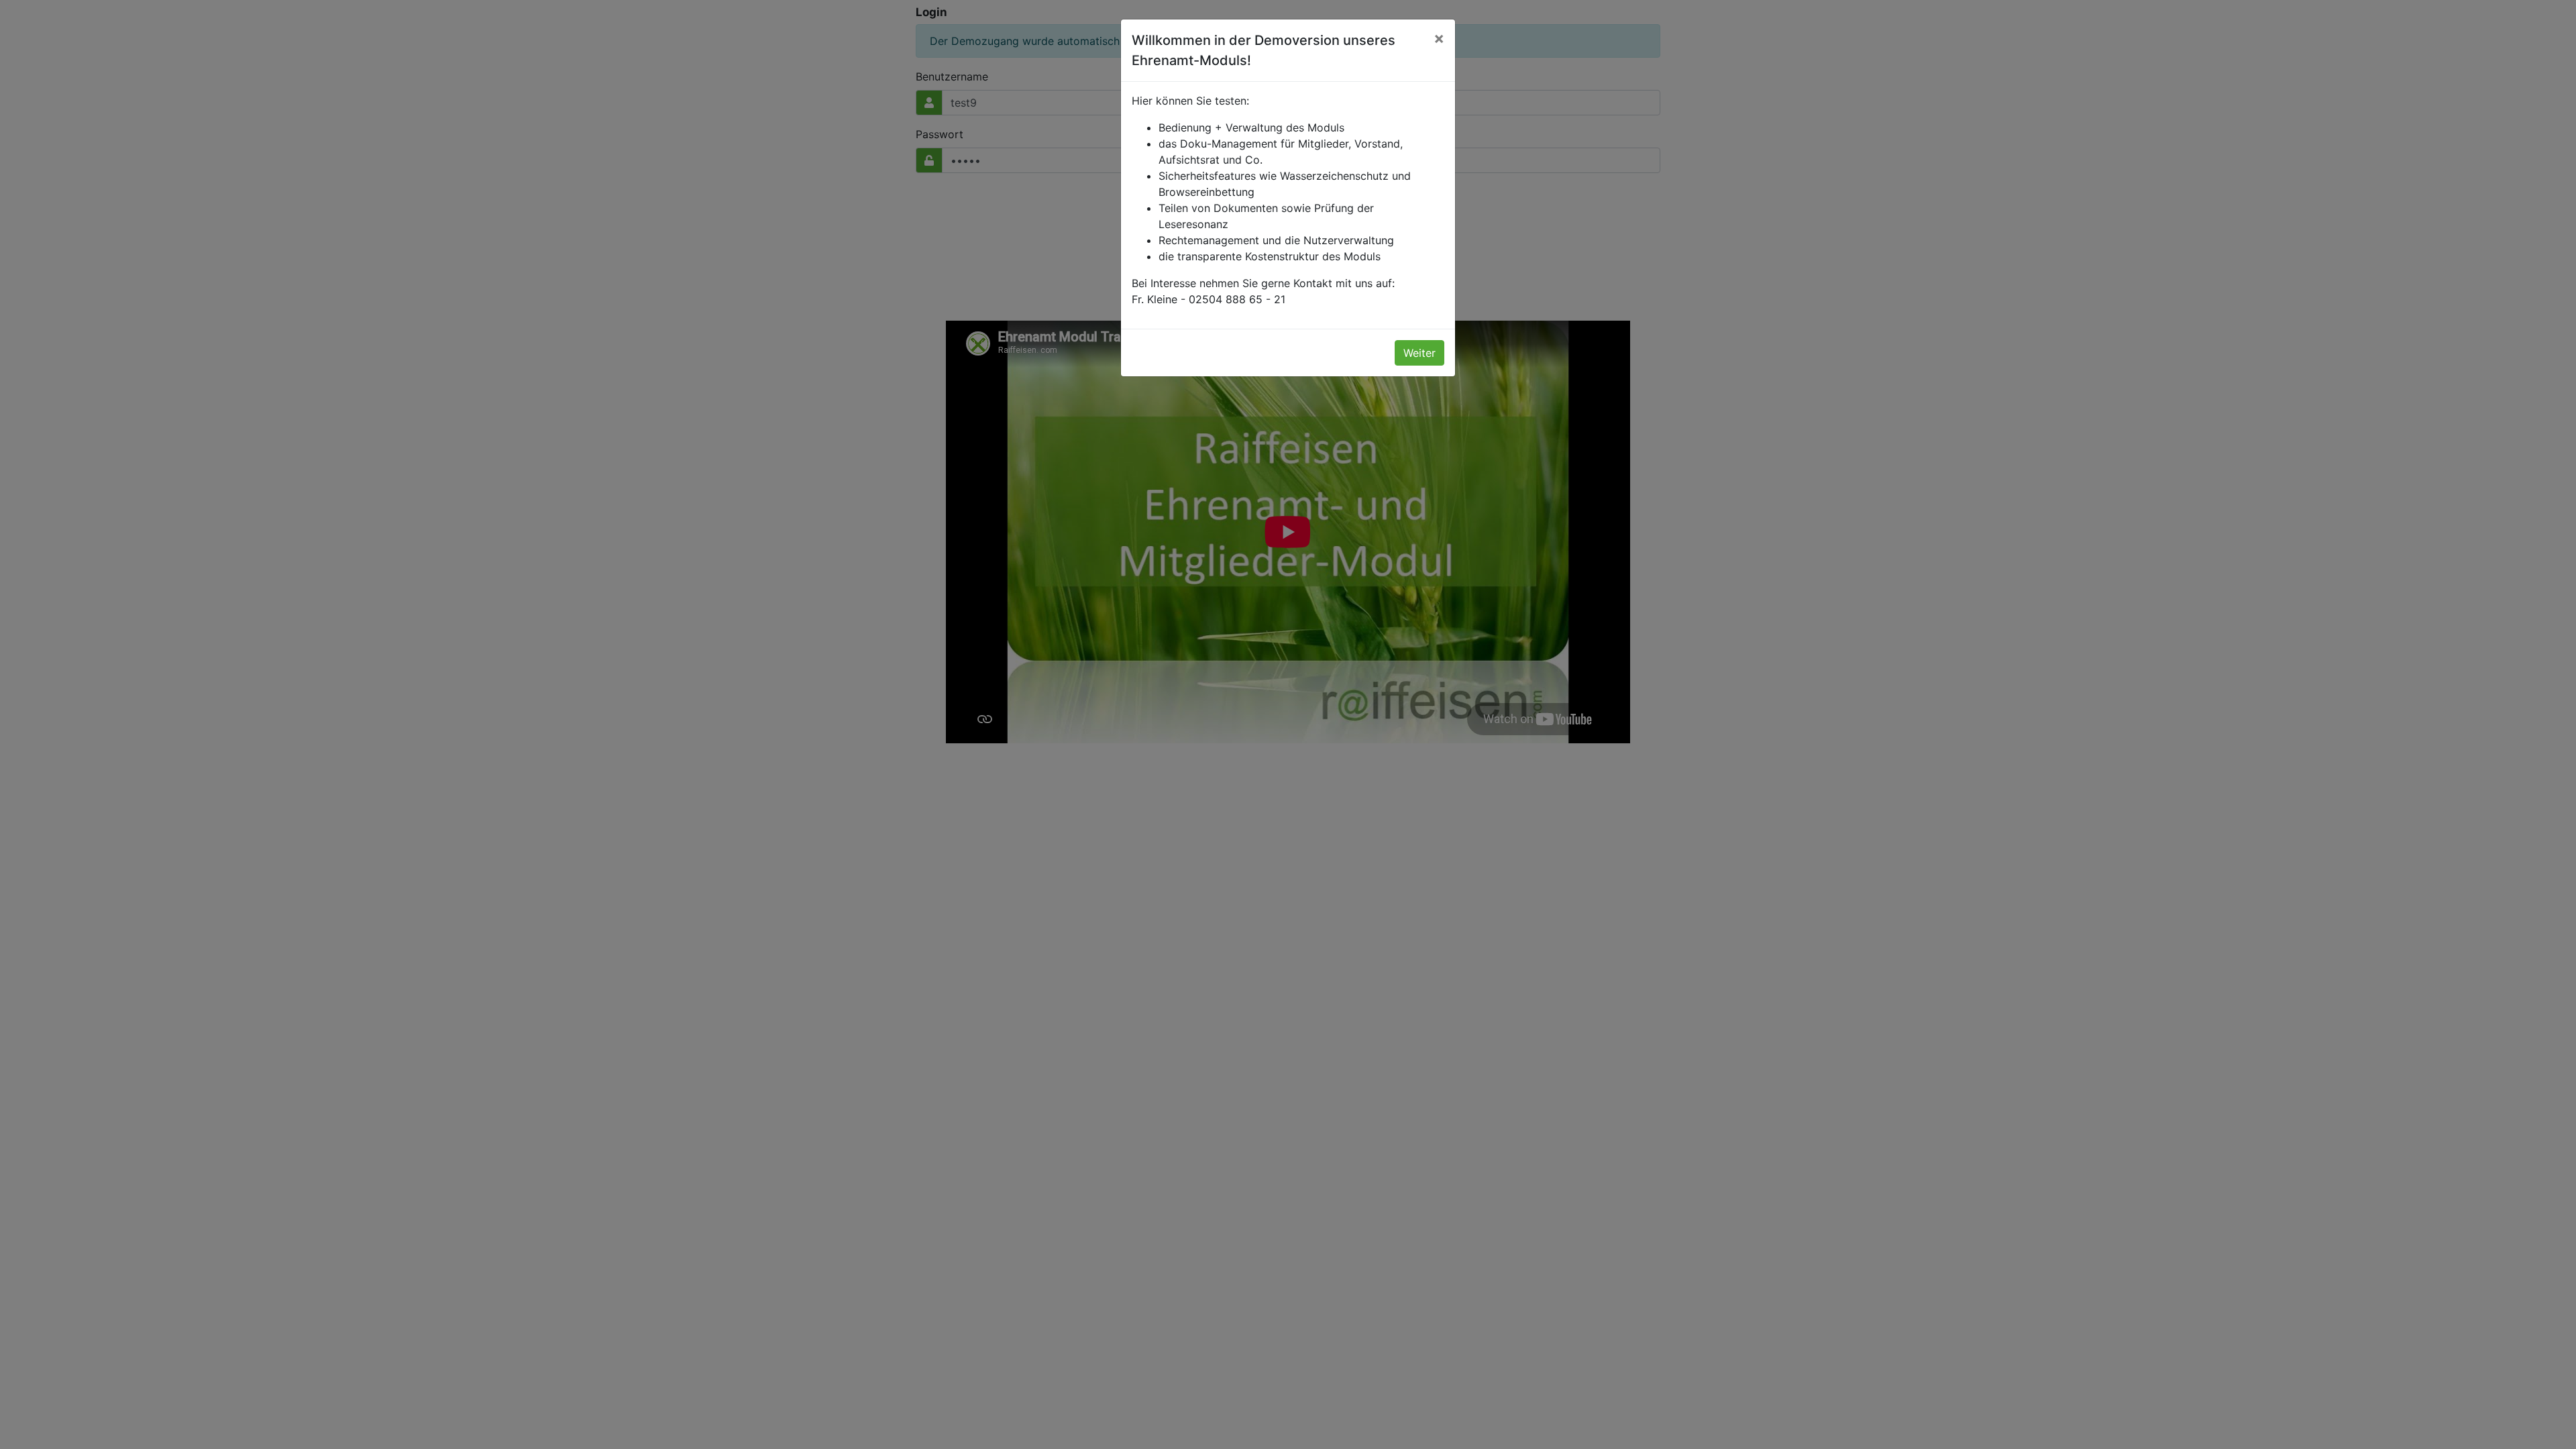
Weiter (1419, 353)
